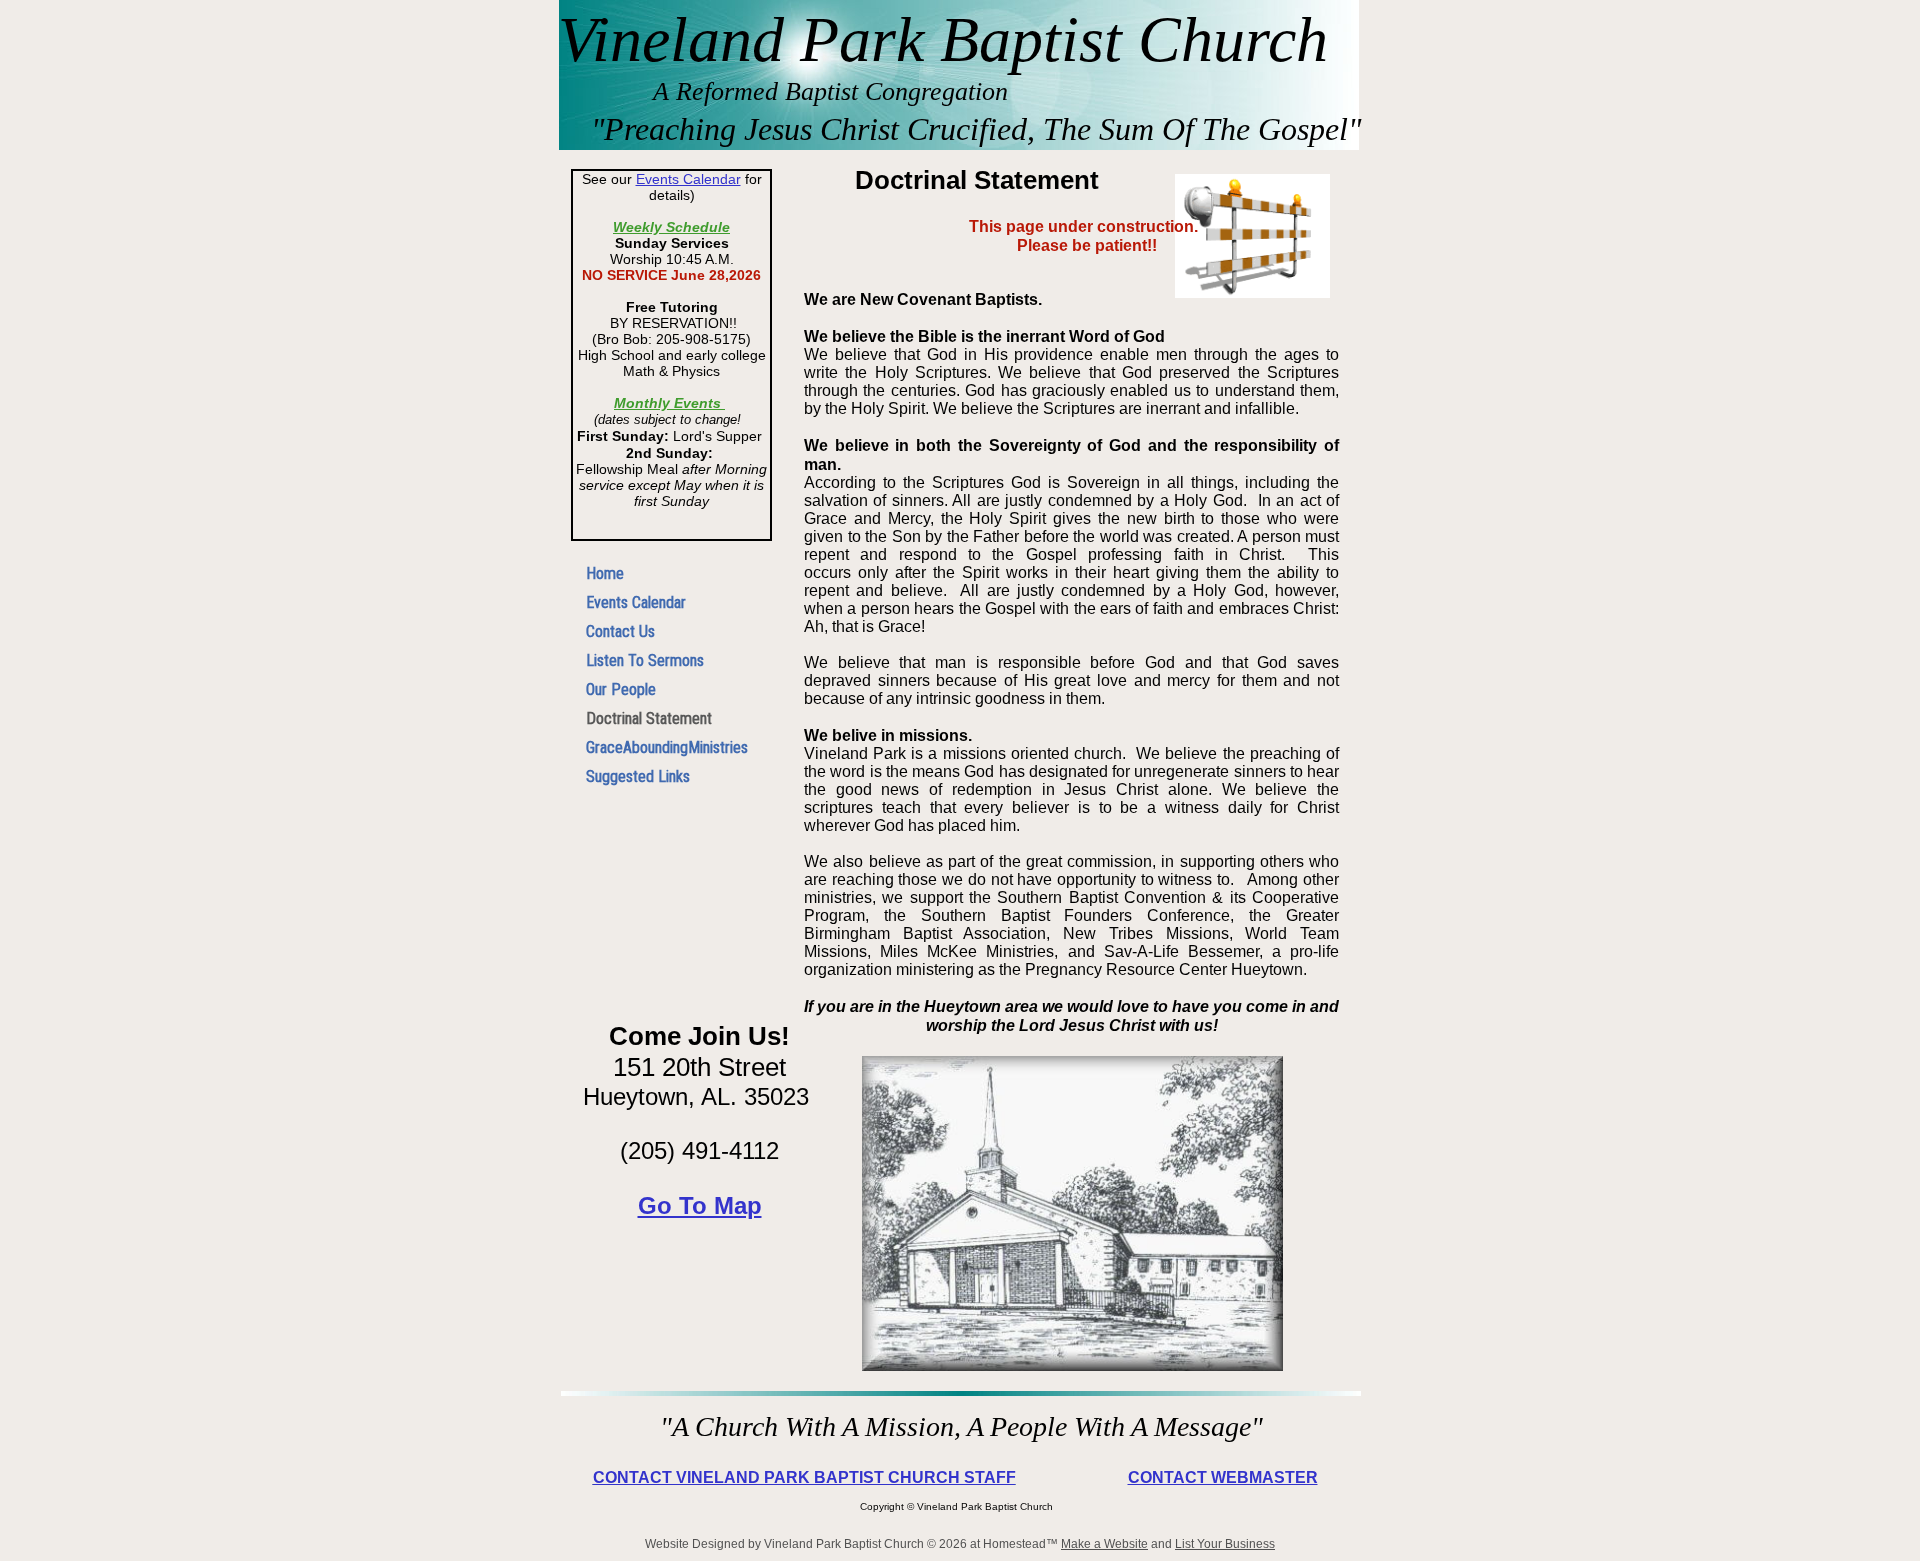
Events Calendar (688, 179)
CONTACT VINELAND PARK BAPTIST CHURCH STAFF (804, 1477)
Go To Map (700, 1205)
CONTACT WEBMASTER (1223, 1477)
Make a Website (1104, 1544)
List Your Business (1225, 1544)
